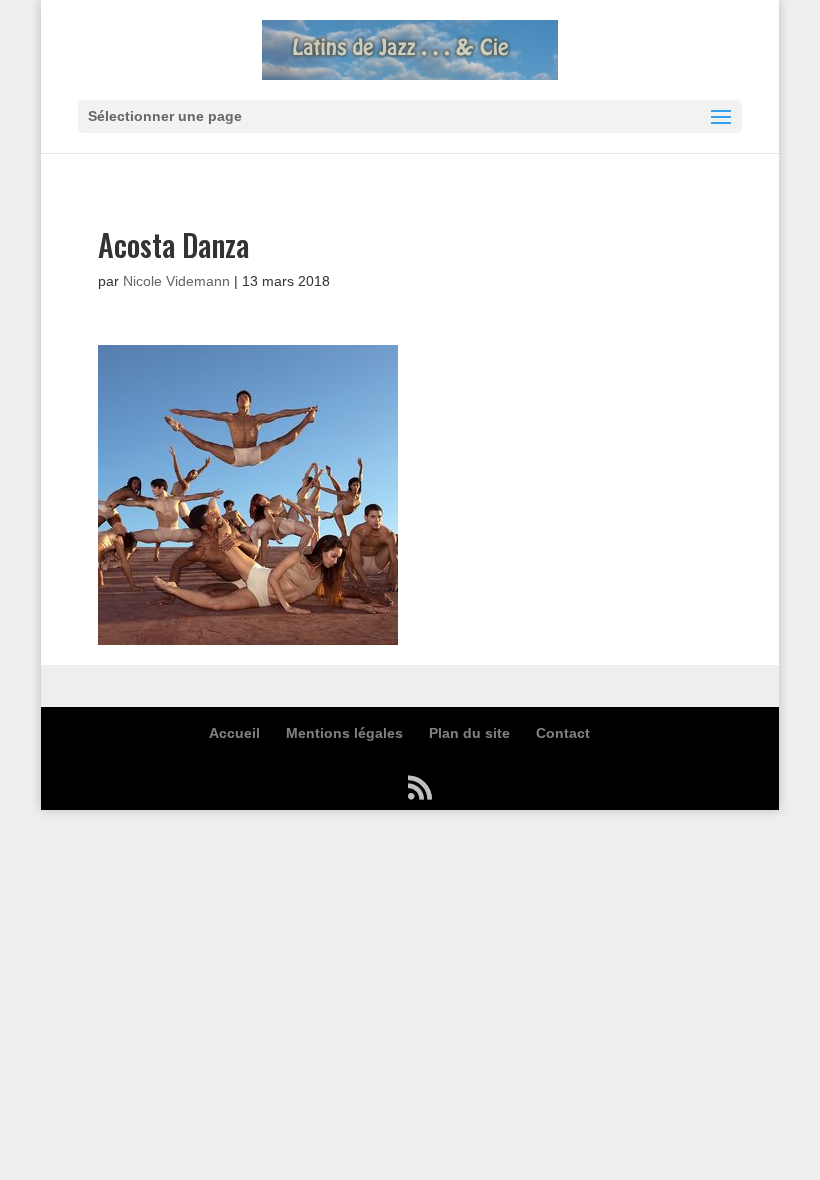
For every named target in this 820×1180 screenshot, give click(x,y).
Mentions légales (344, 733)
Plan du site (469, 733)
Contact (563, 733)
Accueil (234, 733)
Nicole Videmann (176, 281)
